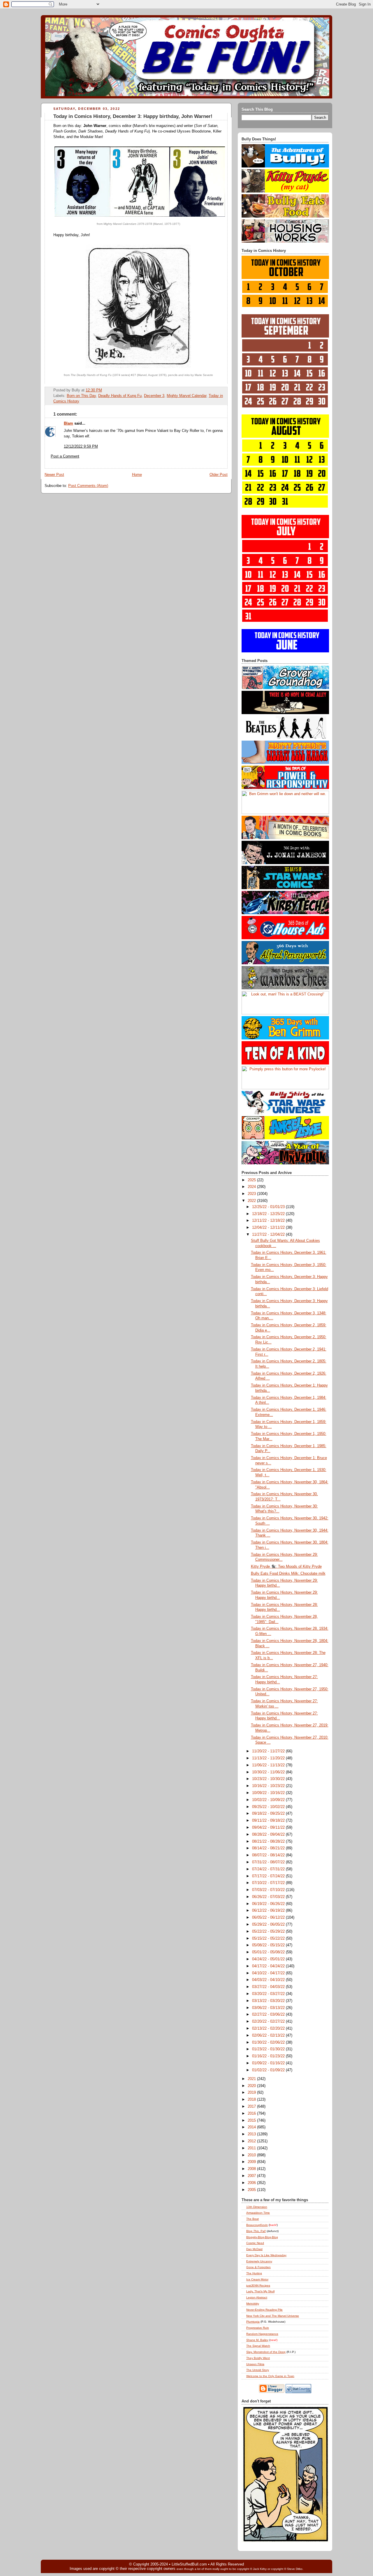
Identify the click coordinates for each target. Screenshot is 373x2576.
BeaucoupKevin (257, 2225)
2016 (252, 2114)
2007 (252, 2176)
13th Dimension (257, 2207)
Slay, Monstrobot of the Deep (266, 2352)
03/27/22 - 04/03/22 (269, 1987)
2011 (252, 2148)
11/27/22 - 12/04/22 (269, 1235)
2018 (252, 2100)
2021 (252, 2079)
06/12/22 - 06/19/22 (269, 1911)
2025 (252, 1180)
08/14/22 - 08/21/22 (269, 1848)
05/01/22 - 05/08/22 (269, 1952)
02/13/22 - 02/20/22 (269, 2028)
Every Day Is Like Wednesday (266, 2255)
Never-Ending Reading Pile (264, 2310)
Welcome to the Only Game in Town (270, 2376)
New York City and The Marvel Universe (273, 2316)
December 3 (154, 396)
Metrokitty (253, 2304)
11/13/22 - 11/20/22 (269, 1758)
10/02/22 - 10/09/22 (269, 1800)
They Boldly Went (258, 2358)
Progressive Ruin (258, 2328)
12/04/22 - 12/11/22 (269, 1228)
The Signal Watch (258, 2346)
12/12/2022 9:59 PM (81, 446)
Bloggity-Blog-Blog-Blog (262, 2237)
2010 (252, 2155)
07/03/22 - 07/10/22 (269, 1890)
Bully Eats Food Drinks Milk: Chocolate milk (288, 1574)
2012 (252, 2141)
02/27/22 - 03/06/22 (269, 2014)
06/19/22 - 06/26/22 (269, 1904)
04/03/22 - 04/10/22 (269, 1980)
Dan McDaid (254, 2249)
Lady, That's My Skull (260, 2291)
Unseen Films (255, 2364)
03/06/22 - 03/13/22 (269, 2008)
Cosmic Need (255, 2243)
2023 (252, 1194)
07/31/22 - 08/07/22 (269, 1862)
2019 (252, 2093)
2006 (252, 2183)
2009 (252, 2162)
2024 (252, 1187)
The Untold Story (258, 2370)
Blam (68, 423)
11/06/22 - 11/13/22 (269, 1765)
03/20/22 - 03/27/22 (269, 1994)
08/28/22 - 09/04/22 (269, 1835)
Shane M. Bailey (257, 2340)
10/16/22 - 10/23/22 (269, 1786)
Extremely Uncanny (259, 2261)
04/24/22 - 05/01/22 (269, 1959)
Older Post (219, 475)
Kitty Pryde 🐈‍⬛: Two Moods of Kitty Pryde (286, 1567)
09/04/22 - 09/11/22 (269, 1828)
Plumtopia (253, 2322)
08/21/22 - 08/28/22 (269, 1841)
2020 (252, 2086)
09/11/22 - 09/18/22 (269, 1821)
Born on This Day (81, 396)
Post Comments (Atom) (88, 486)
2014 (252, 2127)
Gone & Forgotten (258, 2267)
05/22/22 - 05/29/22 (269, 1931)
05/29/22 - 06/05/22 (269, 1925)
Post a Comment (65, 456)
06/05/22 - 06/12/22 (269, 1918)
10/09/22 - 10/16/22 (269, 1793)
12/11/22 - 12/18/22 (269, 1221)
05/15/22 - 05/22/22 (269, 1938)
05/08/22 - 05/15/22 (269, 1945)
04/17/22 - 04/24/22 (269, 1966)
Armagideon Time (258, 2213)
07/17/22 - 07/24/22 (269, 1876)
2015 (252, 2121)
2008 (252, 2169)
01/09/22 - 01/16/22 (269, 2063)
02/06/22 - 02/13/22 (269, 2035)
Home (137, 475)
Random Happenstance (262, 2334)
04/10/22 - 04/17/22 (269, 1973)
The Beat (253, 2219)
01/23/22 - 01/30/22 (269, 2049)
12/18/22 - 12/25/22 (269, 1214)
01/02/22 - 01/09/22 (269, 2070)
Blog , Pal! (256, 2231)
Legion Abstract (257, 2297)
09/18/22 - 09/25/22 (269, 1814)
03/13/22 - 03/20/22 (269, 2001)
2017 (252, 2107)
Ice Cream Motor (257, 2279)
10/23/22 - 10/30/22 (269, 1779)
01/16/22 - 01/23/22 (269, 2056)
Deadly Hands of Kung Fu (120, 396)
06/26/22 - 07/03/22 (269, 1897)
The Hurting (254, 2273)
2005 (252, 2190)
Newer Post (54, 475)
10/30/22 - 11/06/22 (269, 1772)
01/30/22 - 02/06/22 (269, 2042)
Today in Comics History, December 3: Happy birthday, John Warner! (133, 116)
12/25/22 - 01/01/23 (269, 1207)
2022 (252, 1201)
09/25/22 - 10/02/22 (269, 1807)
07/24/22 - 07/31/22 (269, 1869)
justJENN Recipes (258, 2285)
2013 (252, 2134)
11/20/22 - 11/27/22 (269, 1751)
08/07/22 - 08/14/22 (269, 1855)
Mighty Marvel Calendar (186, 396)
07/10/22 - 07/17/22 (269, 1883)
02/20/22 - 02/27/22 (269, 2021)
